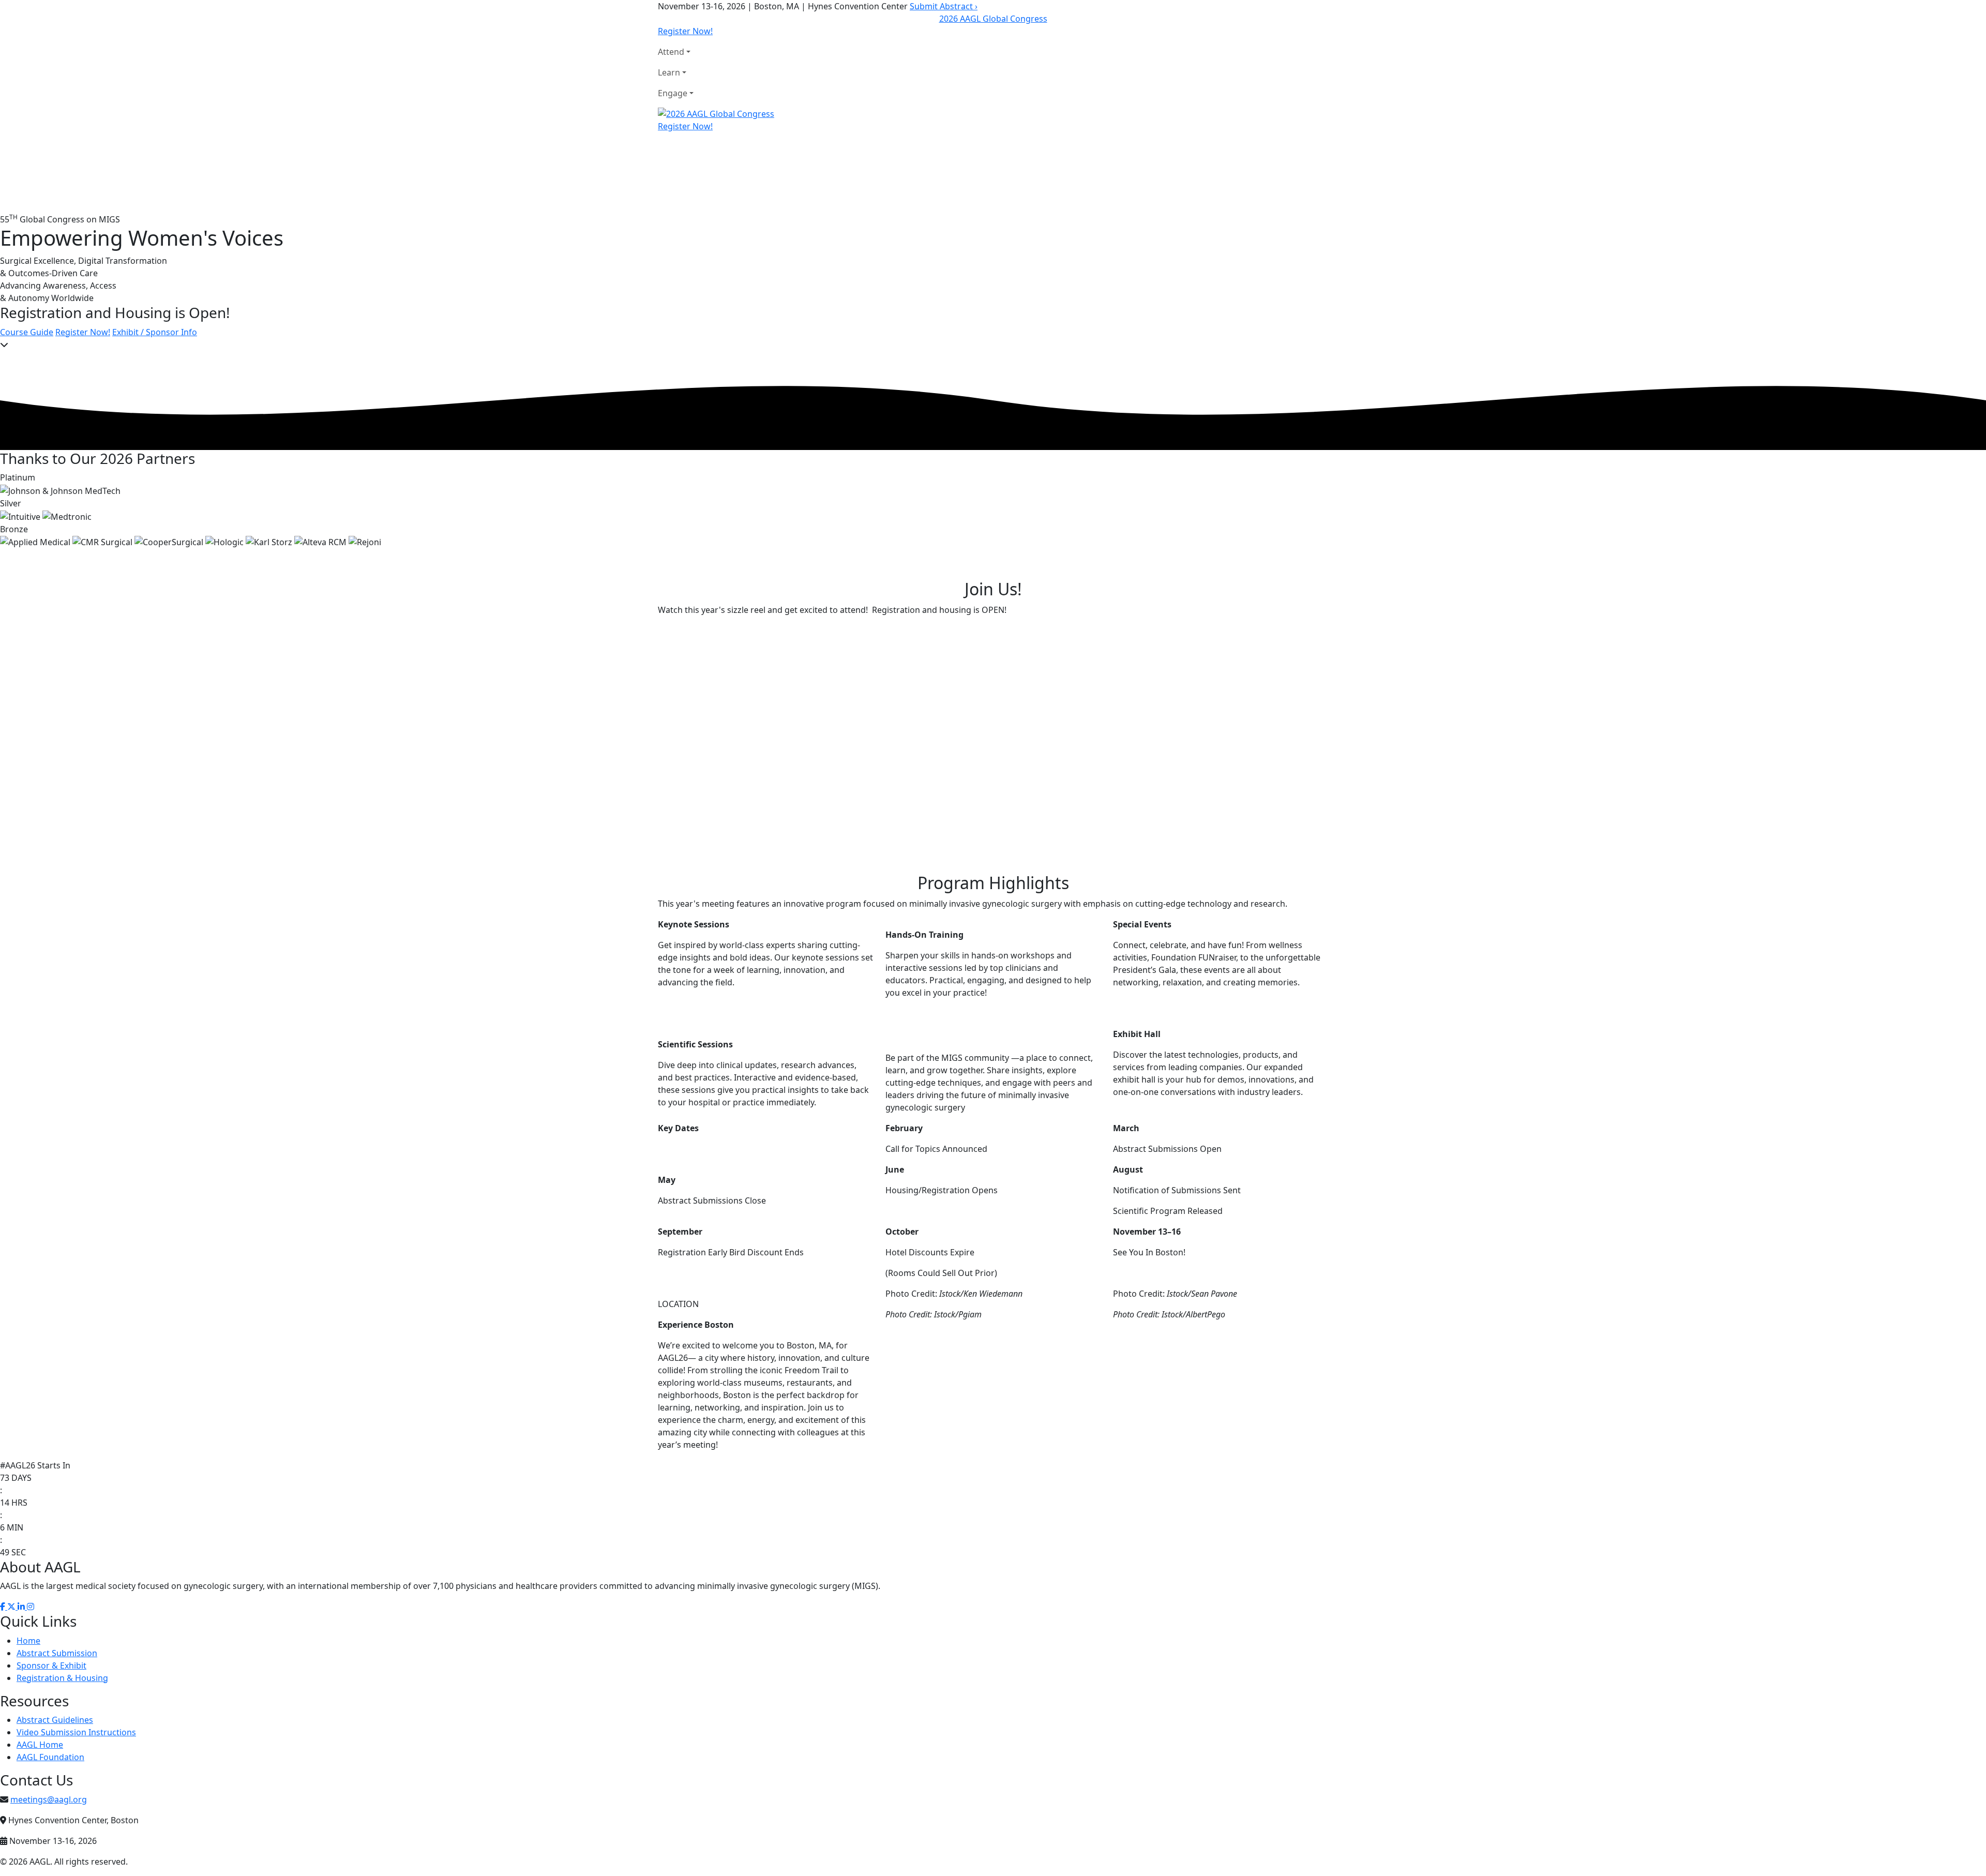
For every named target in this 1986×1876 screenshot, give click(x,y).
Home (28, 1641)
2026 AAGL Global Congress (993, 19)
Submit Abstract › (944, 6)
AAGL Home (40, 1745)
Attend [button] (671, 52)
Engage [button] (673, 93)
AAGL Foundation (50, 1757)
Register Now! (685, 31)
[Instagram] (31, 1607)
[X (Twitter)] (12, 1607)
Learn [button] (669, 72)
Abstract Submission (57, 1653)
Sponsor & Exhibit (51, 1665)
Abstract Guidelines (55, 1720)
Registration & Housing (62, 1678)
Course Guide (27, 332)
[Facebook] (4, 1607)
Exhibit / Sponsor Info (155, 332)
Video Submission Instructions (76, 1732)
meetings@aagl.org (49, 1799)
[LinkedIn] (22, 1607)
